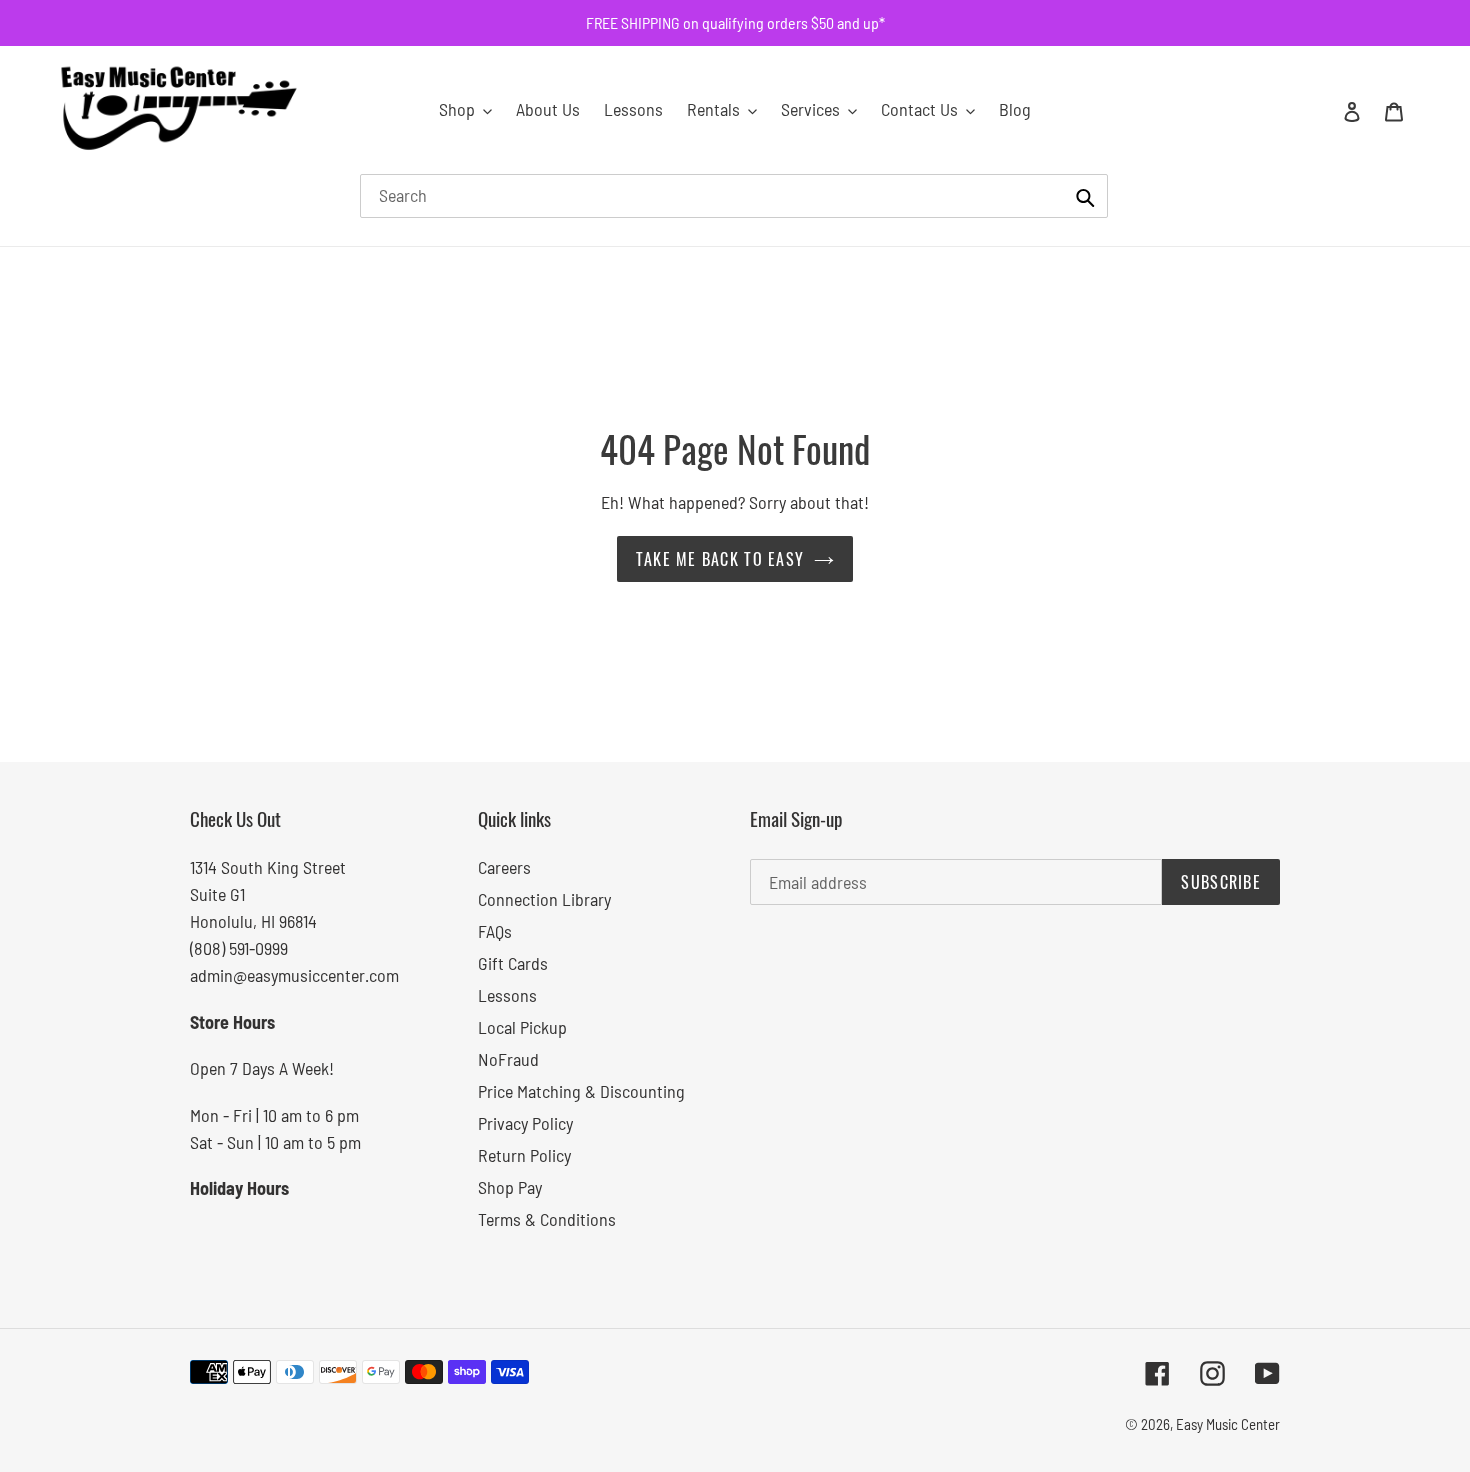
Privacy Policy (525, 1123)
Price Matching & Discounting (581, 1091)
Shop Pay (510, 1187)
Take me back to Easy (720, 559)
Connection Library (544, 899)
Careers (504, 867)
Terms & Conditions (547, 1219)
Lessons (507, 995)
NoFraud (508, 1059)
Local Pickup (522, 1027)
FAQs (495, 931)
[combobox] (734, 196)
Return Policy (524, 1155)
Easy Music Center (1228, 1424)
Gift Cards (513, 963)
